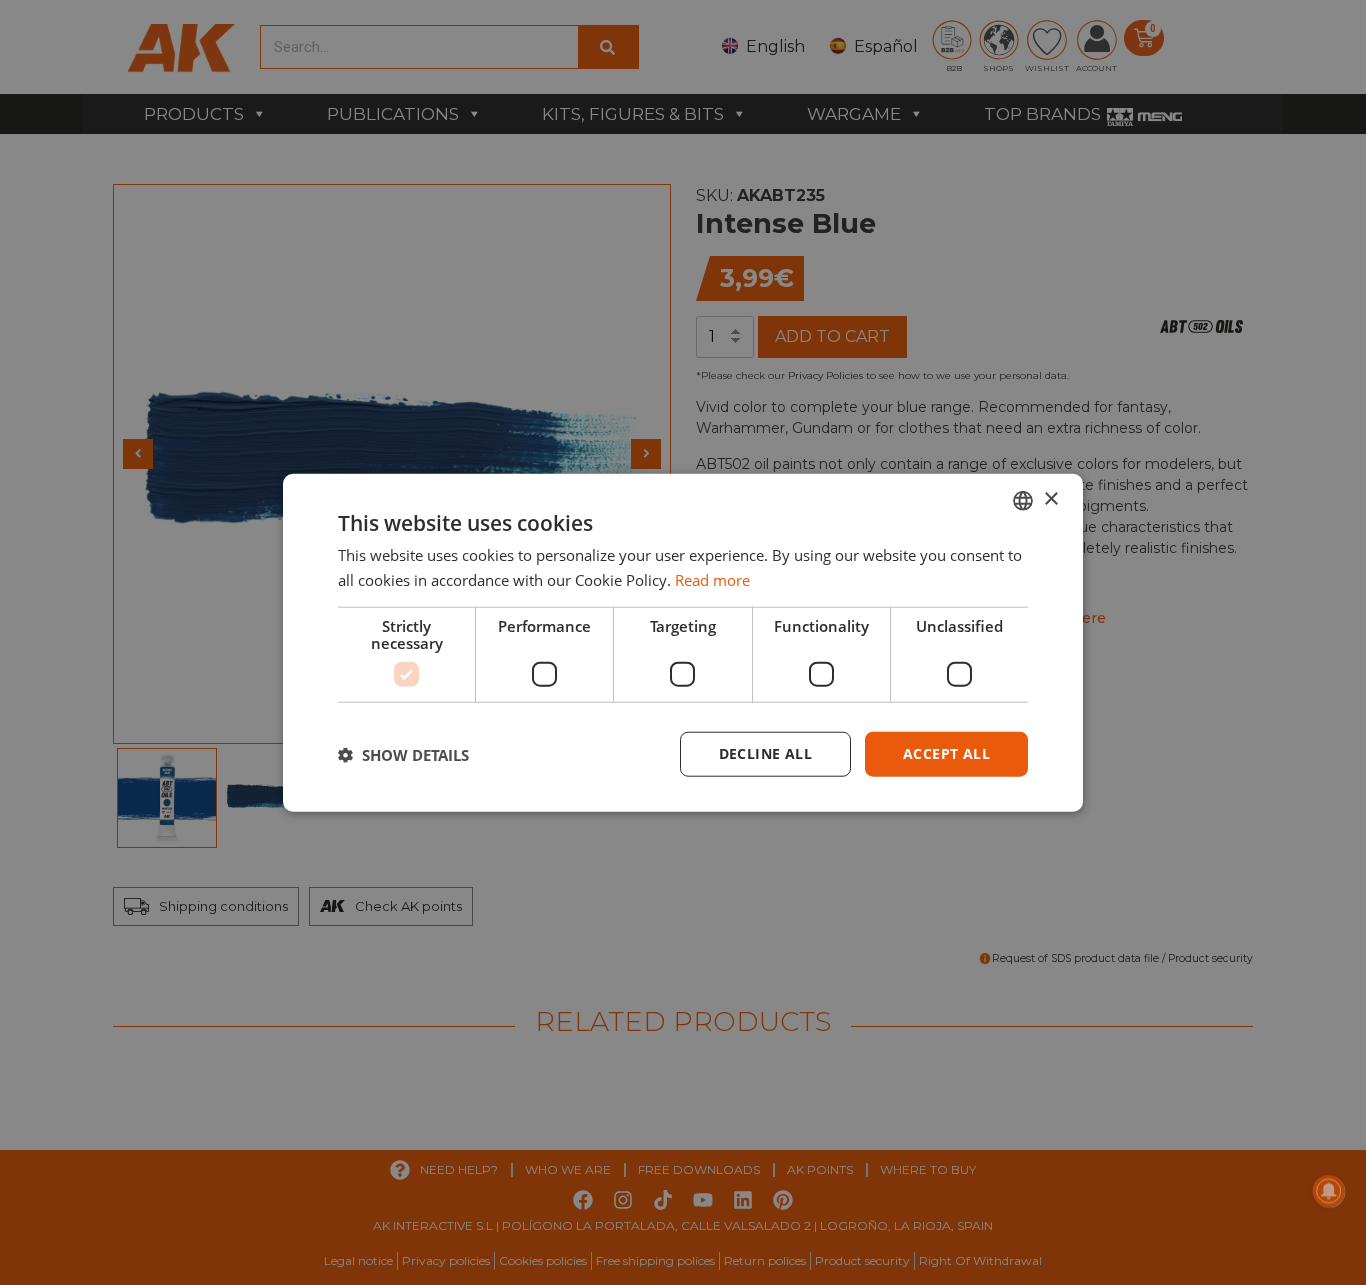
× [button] (1050, 499)
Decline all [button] (765, 753)
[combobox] (1023, 500)
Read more (712, 579)
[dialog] (683, 642)
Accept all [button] (946, 753)
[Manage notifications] (1329, 1191)
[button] (403, 754)
